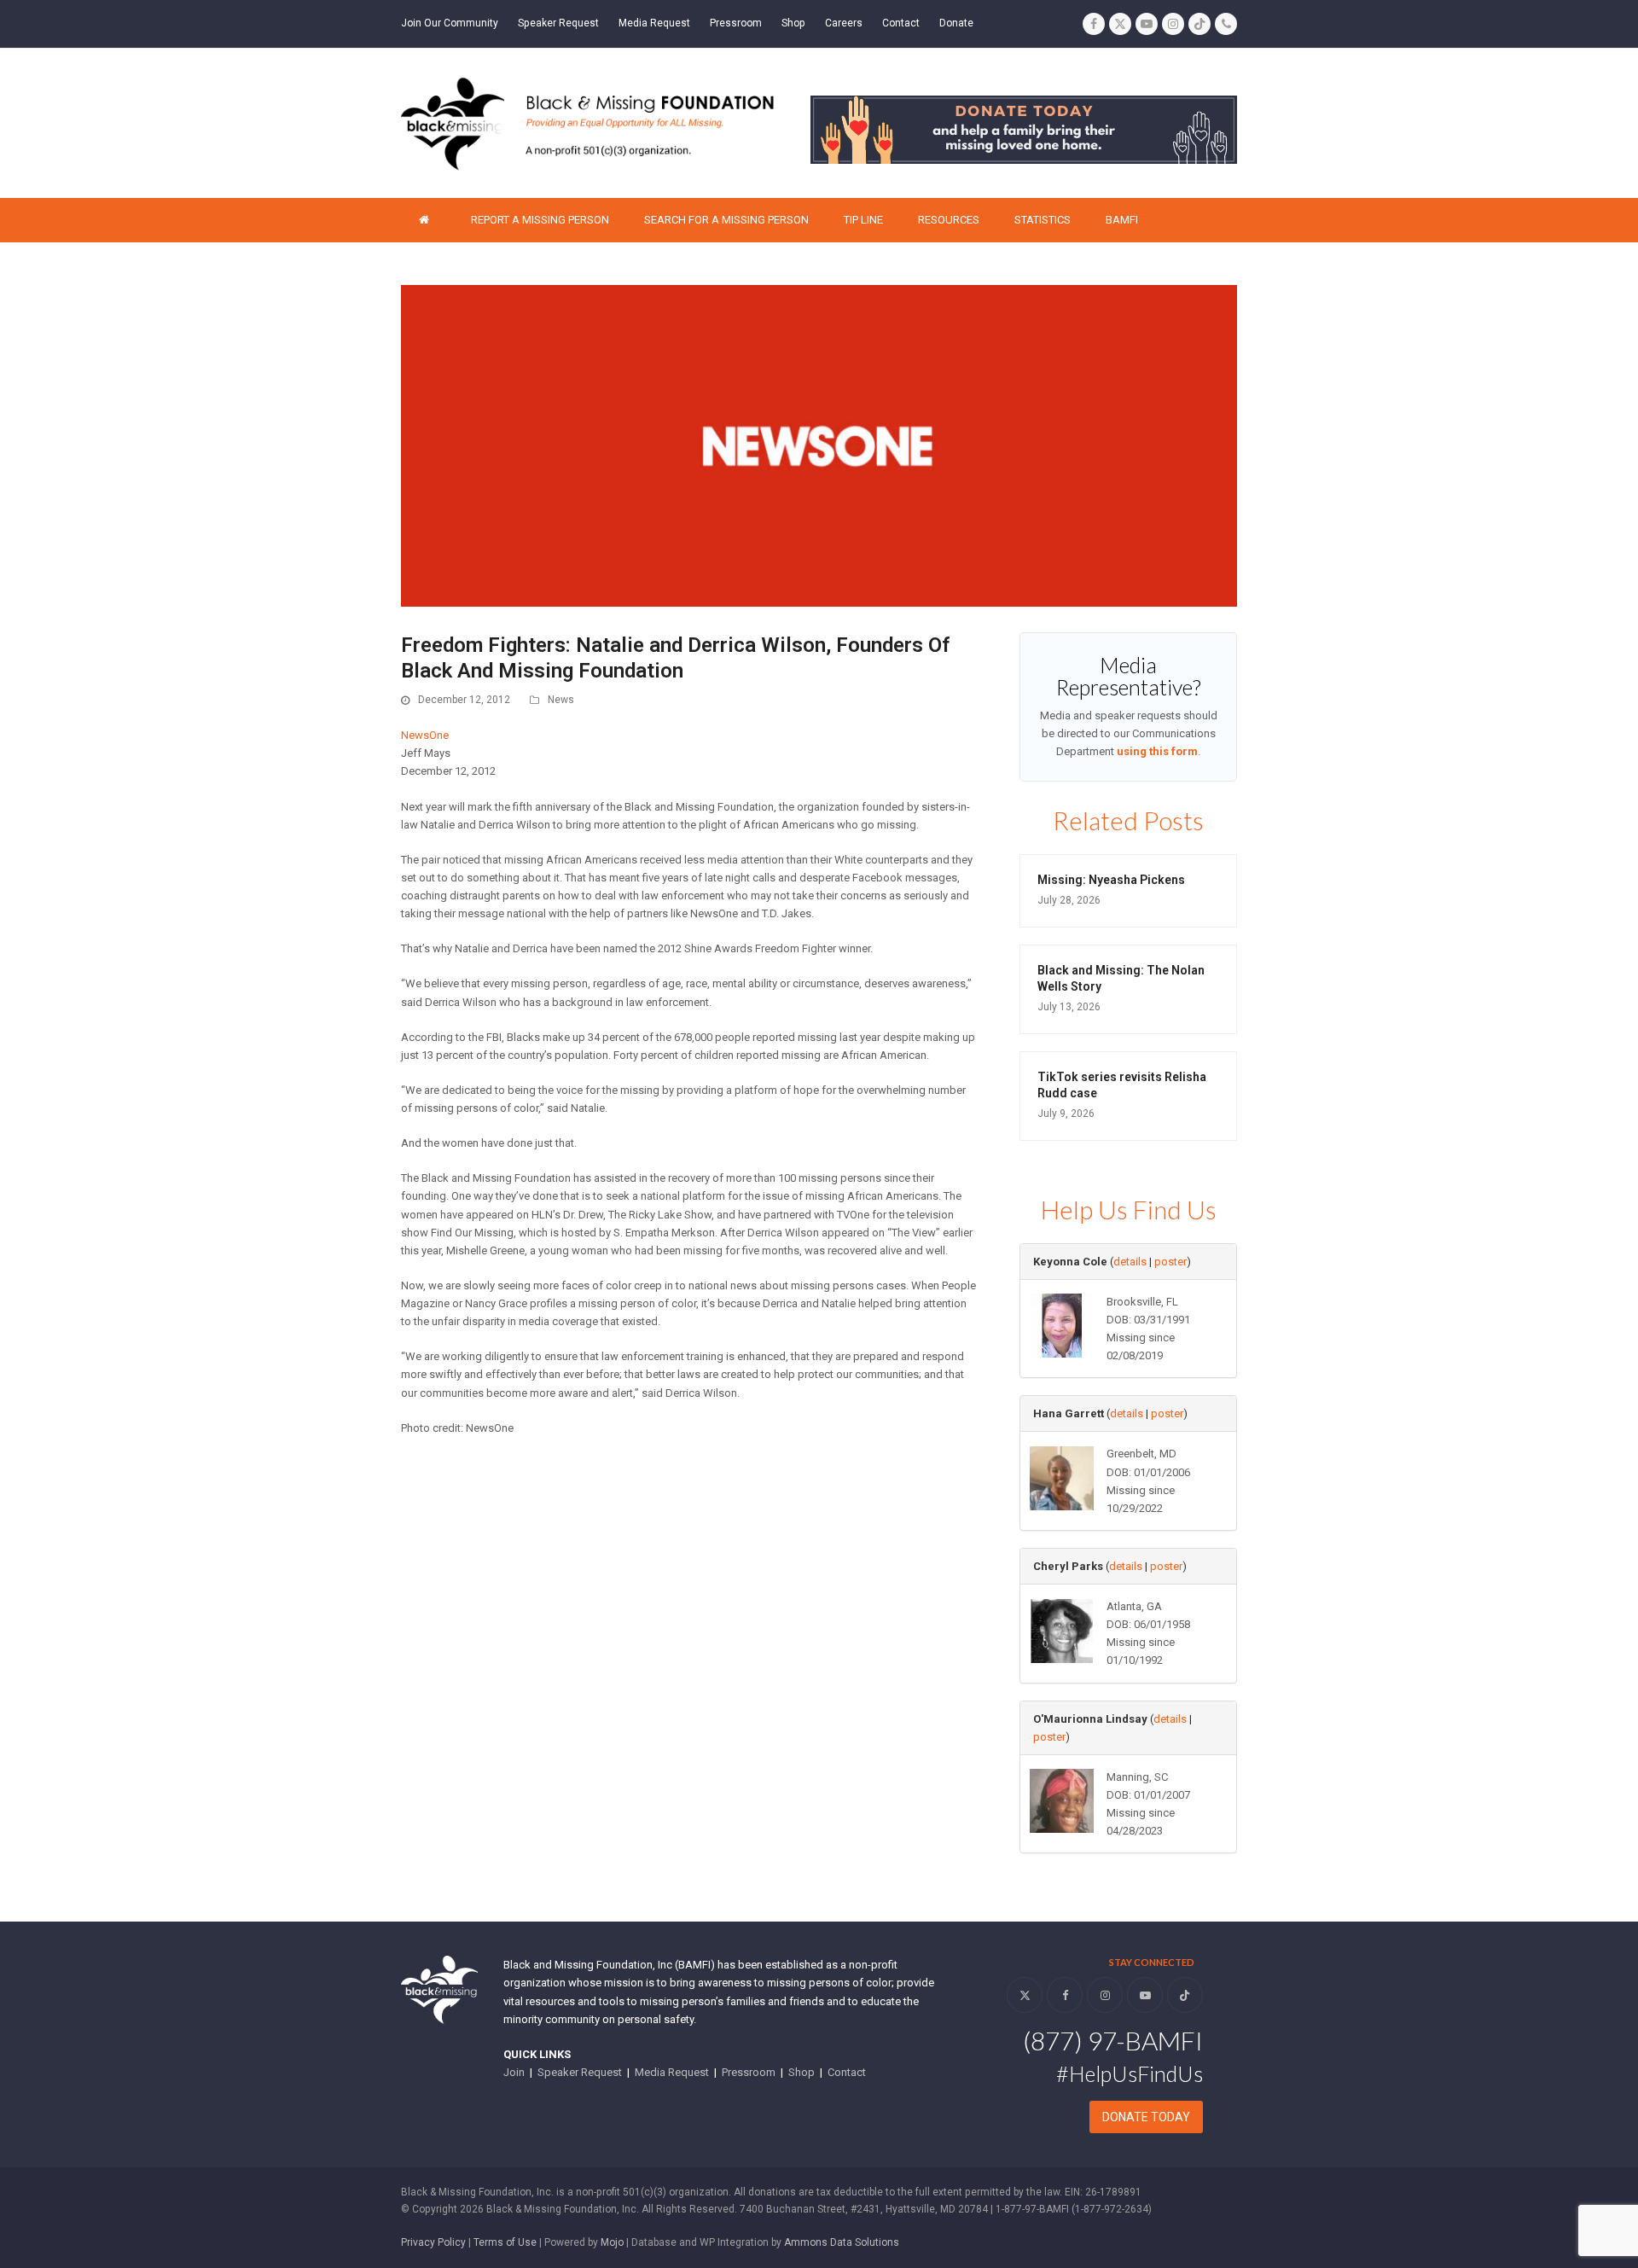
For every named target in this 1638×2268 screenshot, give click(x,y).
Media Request (672, 2072)
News (561, 700)
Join (514, 2072)
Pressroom (749, 2072)
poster (1170, 1262)
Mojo (612, 2242)
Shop (802, 2072)
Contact (847, 2072)
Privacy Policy (433, 2242)
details (1130, 1262)
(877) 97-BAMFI (1113, 2040)
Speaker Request (580, 2072)
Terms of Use (505, 2242)
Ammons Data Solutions (842, 2242)
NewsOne (425, 735)
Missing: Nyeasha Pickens (1111, 880)
